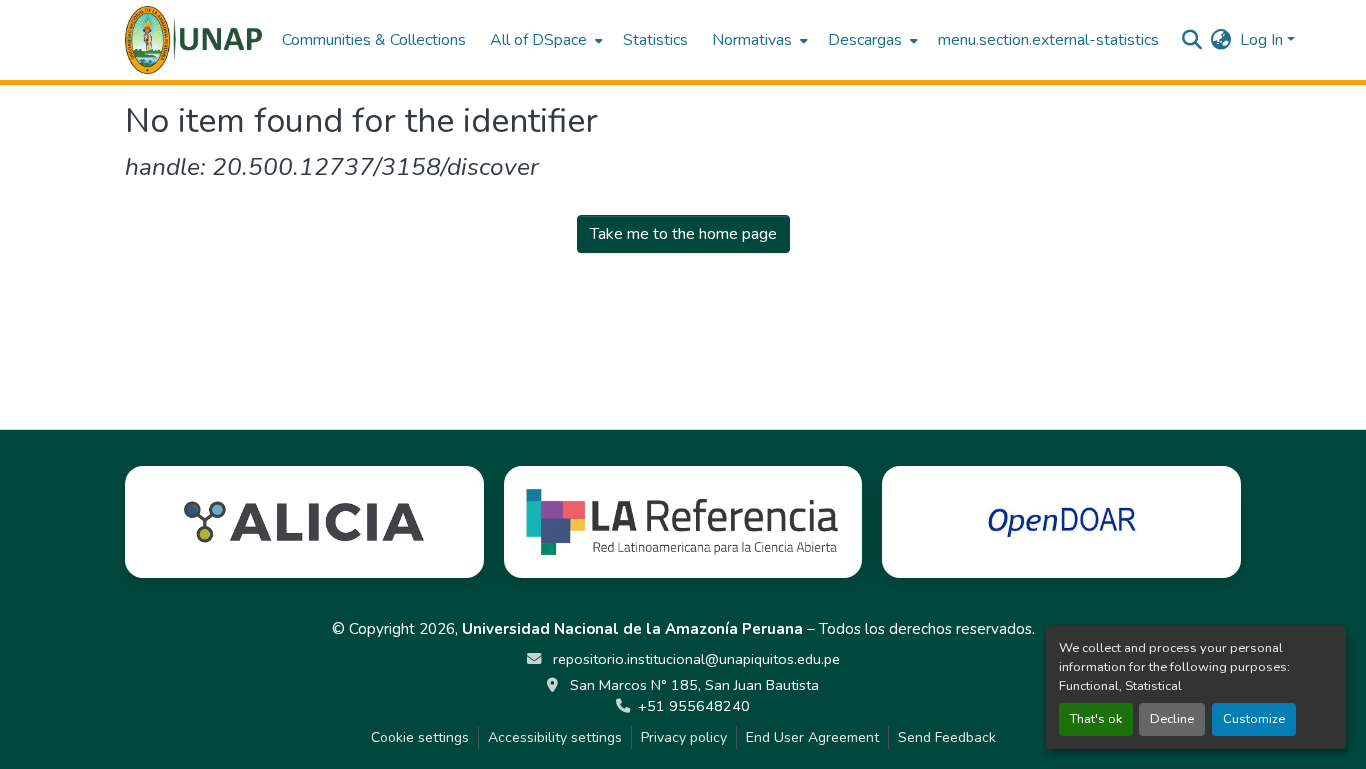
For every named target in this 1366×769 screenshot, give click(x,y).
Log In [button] (1263, 40)
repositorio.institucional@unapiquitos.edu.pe (694, 659)
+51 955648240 (694, 706)
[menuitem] (544, 40)
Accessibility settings (555, 737)
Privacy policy (684, 737)
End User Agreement (812, 737)
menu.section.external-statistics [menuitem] (1048, 40)
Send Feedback (947, 737)
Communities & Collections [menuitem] (374, 40)
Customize (1254, 719)
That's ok (1096, 719)
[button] (193, 40)
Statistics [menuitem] (655, 40)
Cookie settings (420, 737)
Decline (1172, 719)
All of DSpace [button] (538, 40)
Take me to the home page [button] (683, 234)
